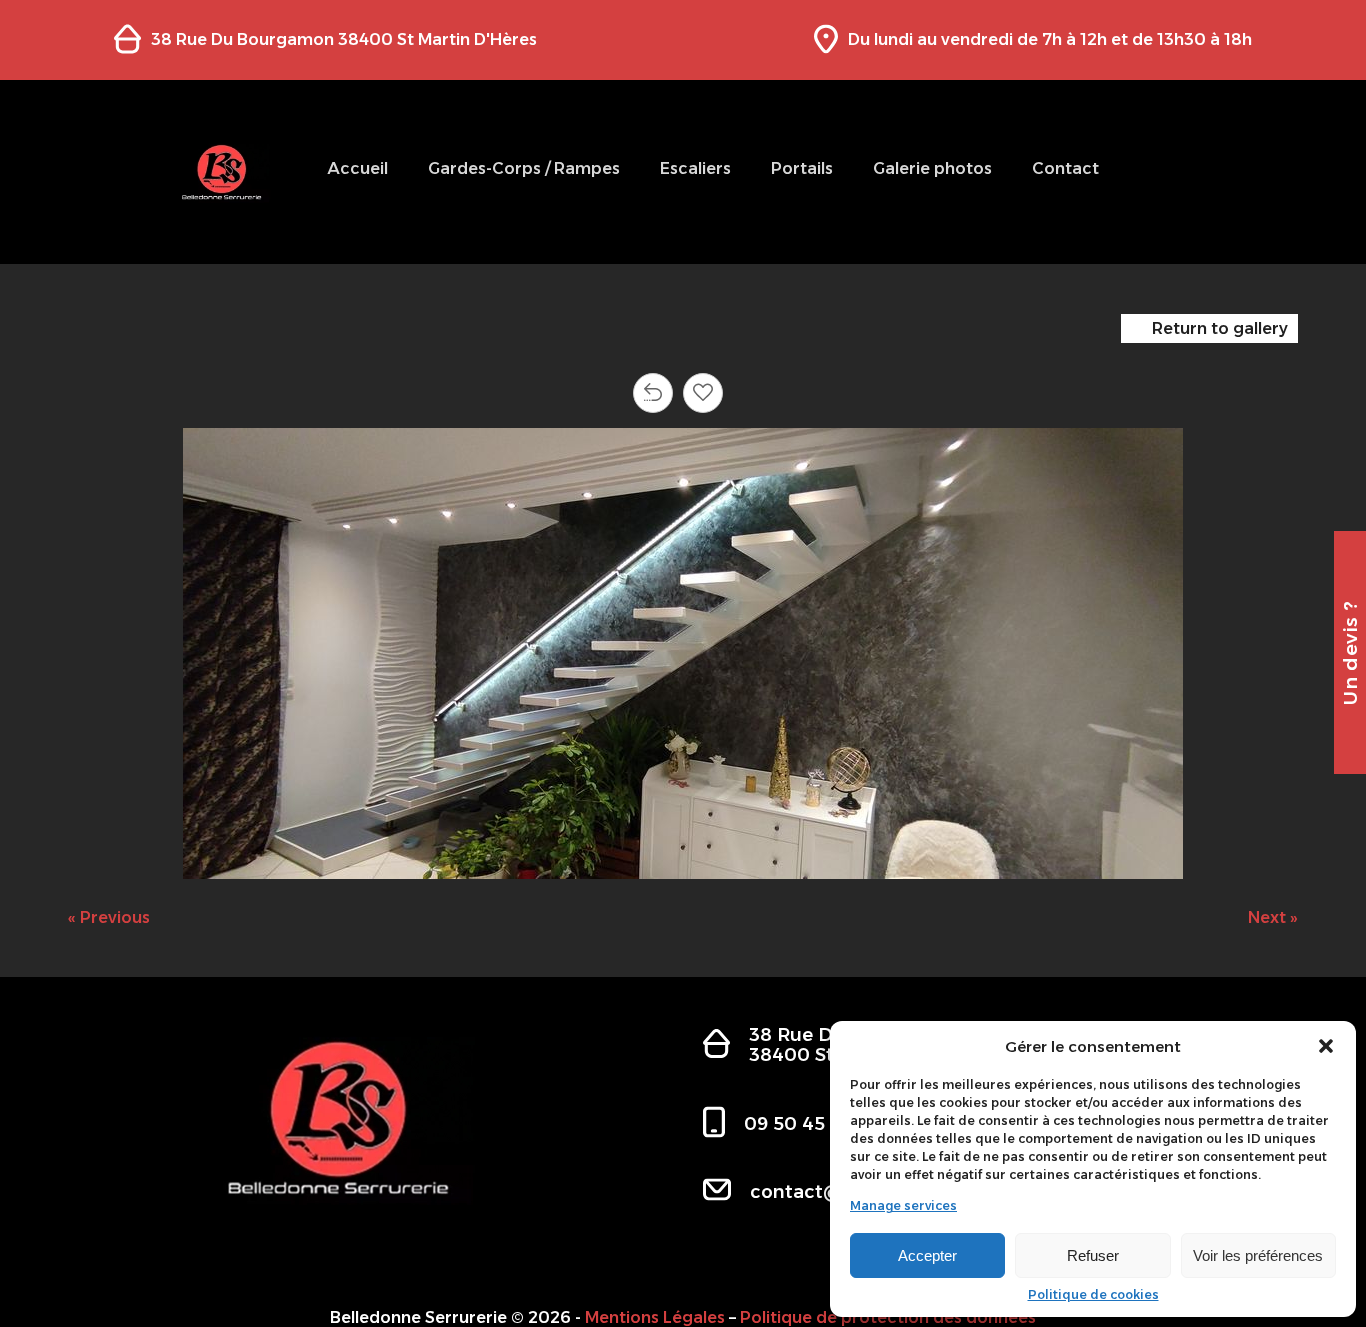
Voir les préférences (1258, 1255)
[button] (1326, 1046)
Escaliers (695, 168)
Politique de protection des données (888, 1317)
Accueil (357, 168)
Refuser (1093, 1255)
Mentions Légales (655, 1317)
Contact (1065, 168)
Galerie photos (932, 168)
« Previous (109, 917)
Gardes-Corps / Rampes (524, 168)
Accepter (927, 1255)
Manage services (903, 1206)
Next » (1273, 917)
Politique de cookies (1093, 1295)
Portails (802, 168)
